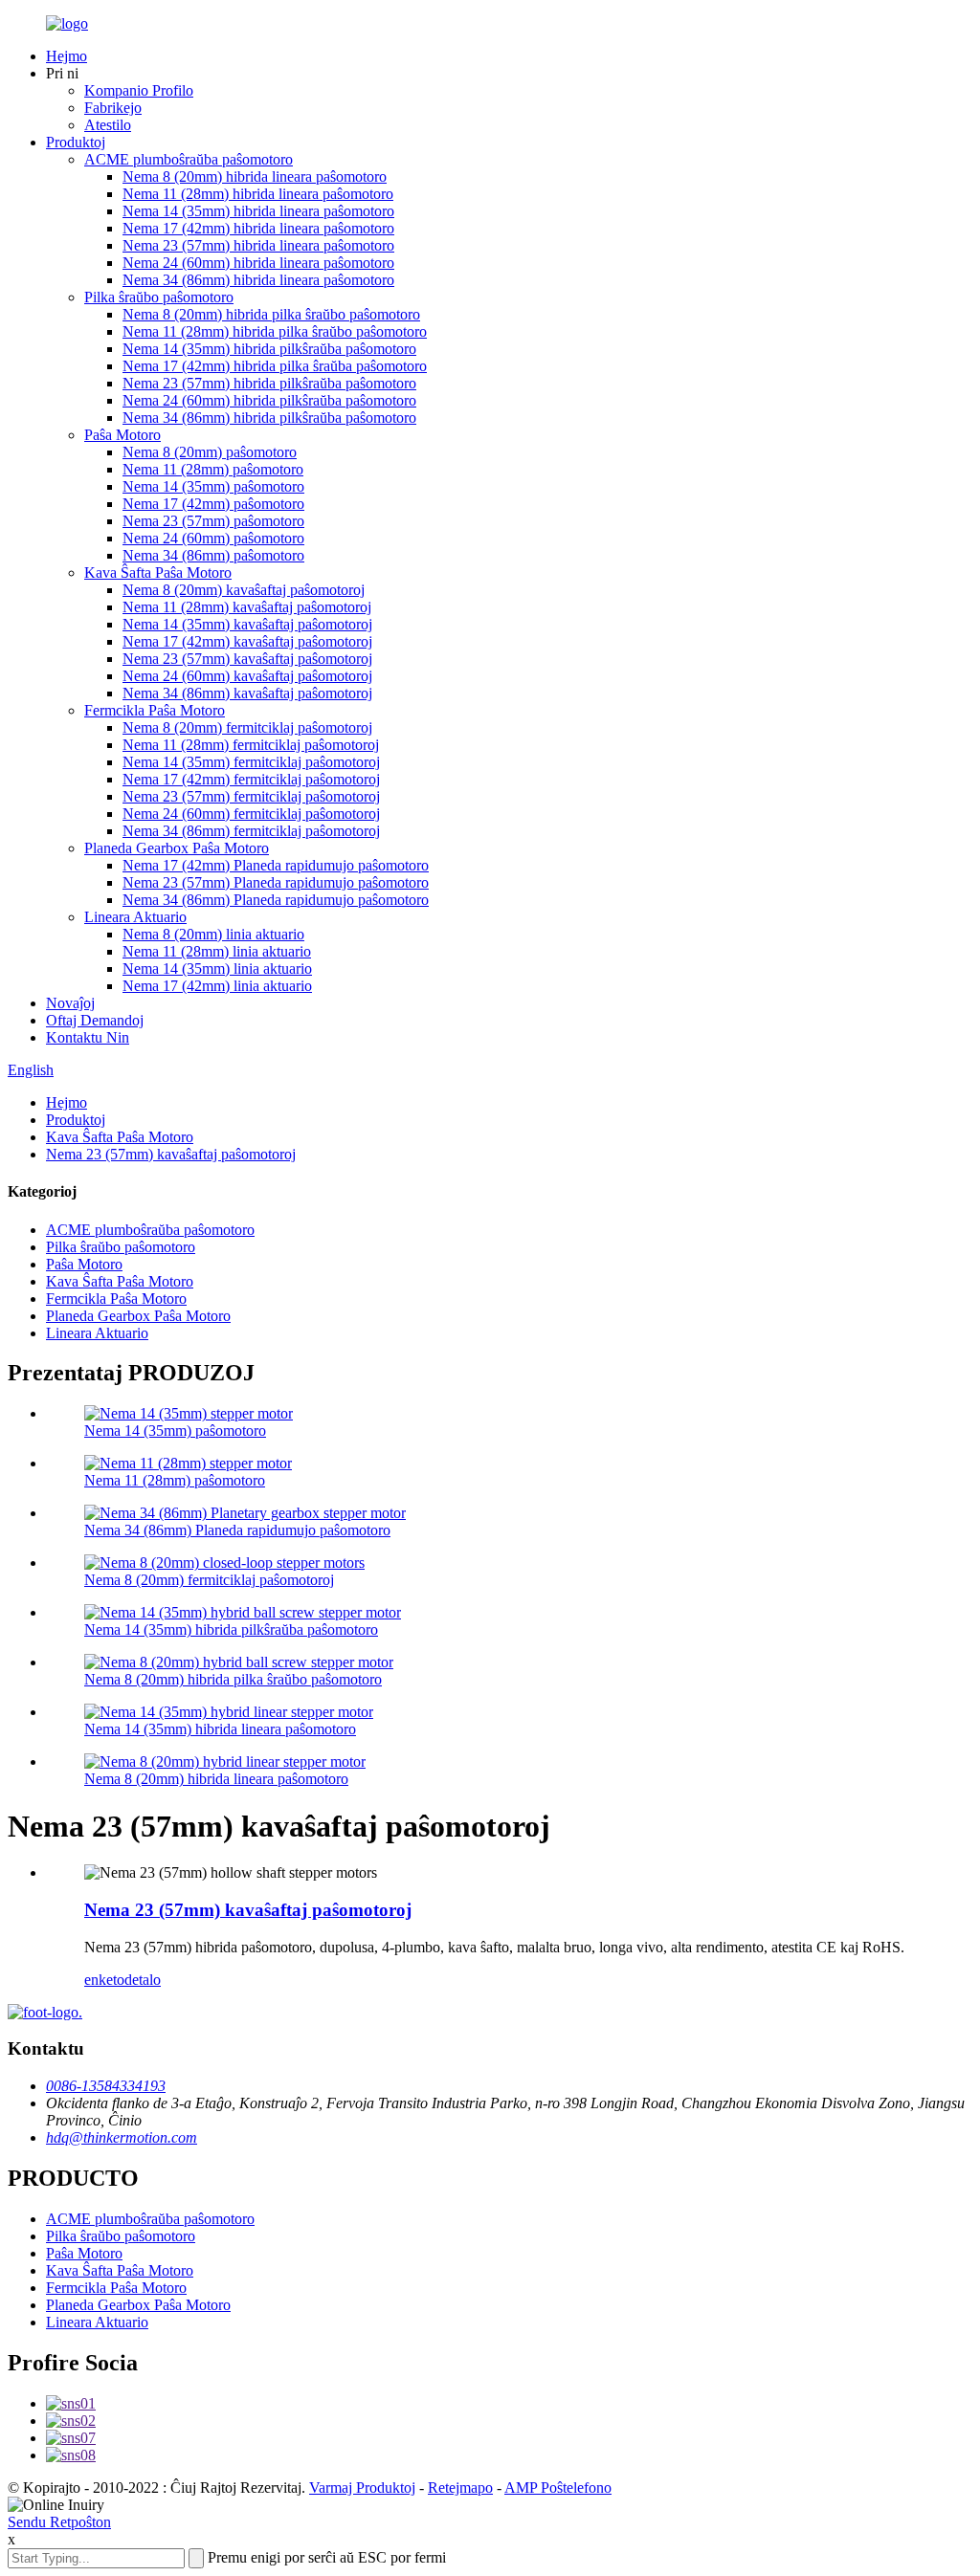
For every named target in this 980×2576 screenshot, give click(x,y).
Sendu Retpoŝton (59, 2522)
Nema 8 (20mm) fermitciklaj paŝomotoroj (247, 727)
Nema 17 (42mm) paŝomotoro (213, 504)
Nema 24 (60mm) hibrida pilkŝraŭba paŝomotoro (269, 400)
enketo (104, 1980)
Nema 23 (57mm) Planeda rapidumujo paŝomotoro (276, 882)
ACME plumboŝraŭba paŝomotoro (189, 159)
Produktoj (76, 142)
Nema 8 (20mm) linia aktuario (213, 934)
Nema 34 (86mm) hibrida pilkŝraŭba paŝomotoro (269, 418)
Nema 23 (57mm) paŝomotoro (213, 521)
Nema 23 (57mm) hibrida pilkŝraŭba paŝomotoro (269, 383)
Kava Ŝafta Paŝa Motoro (158, 572)
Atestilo (108, 125)
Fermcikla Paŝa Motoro (155, 710)
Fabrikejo (113, 108)
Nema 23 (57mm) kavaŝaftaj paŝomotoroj (247, 659)
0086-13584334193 (106, 2086)
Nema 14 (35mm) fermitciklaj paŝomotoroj (251, 762)
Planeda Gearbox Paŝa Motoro (177, 848)
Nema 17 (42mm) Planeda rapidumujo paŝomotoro (276, 865)
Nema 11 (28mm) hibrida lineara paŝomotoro (258, 194)
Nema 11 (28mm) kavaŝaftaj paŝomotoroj (247, 607)
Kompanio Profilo (139, 90)
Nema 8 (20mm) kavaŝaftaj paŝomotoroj (244, 590)
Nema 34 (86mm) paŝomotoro (213, 555)
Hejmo (67, 56)
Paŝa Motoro (122, 435)
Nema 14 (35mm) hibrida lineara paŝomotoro (258, 211)
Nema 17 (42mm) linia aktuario (217, 986)
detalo (143, 1980)
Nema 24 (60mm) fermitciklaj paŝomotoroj (251, 814)
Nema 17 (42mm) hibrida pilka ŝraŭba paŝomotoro (275, 366)
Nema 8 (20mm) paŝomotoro (210, 452)
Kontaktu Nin (88, 1037)
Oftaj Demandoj (95, 1020)
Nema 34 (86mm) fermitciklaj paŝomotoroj (251, 831)
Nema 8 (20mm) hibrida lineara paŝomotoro (255, 176)
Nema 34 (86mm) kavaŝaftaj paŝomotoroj (247, 693)
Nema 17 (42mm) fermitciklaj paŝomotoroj (251, 779)
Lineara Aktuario (135, 917)
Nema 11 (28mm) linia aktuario (217, 951)
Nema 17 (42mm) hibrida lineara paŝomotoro (258, 228)
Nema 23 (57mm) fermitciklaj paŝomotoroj (251, 796)
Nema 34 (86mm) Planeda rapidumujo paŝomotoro (276, 900)
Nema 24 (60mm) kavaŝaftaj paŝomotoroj (247, 676)
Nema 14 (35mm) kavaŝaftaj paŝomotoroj (247, 624)
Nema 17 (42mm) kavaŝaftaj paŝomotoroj (247, 641)
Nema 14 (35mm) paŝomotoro (213, 486)
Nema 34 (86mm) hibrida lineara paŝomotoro (258, 280)
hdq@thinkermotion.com (122, 2137)
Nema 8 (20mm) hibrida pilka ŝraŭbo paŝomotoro (271, 314)
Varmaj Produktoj (362, 2488)
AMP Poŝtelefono (558, 2488)
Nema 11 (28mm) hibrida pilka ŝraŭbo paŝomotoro (275, 331)
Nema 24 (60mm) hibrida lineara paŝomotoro (258, 263)
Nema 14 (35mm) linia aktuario (217, 969)
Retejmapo (460, 2488)
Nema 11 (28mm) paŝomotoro (213, 469)
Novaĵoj (70, 1003)
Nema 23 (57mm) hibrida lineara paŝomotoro (258, 245)
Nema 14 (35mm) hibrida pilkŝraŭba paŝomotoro (269, 349)
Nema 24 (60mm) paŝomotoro (213, 538)
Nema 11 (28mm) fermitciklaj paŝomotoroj (251, 745)
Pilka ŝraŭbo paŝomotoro (159, 297)
